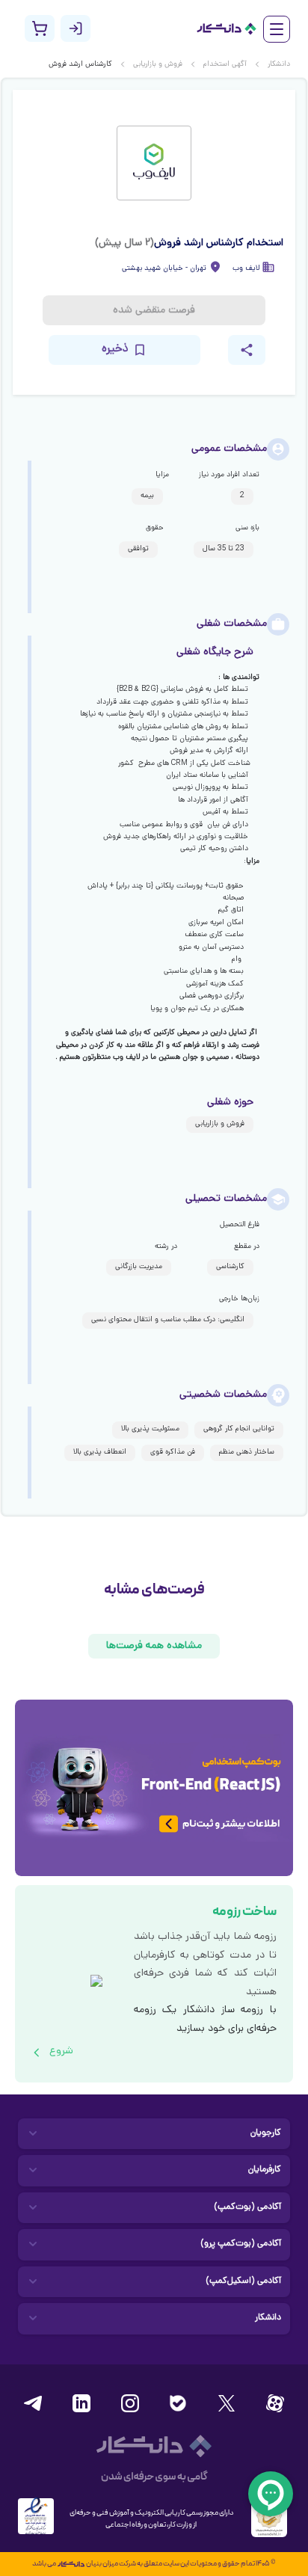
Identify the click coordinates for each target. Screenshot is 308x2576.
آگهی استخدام (225, 65)
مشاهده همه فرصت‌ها (154, 1646)
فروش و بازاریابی (158, 65)
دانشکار (279, 65)
